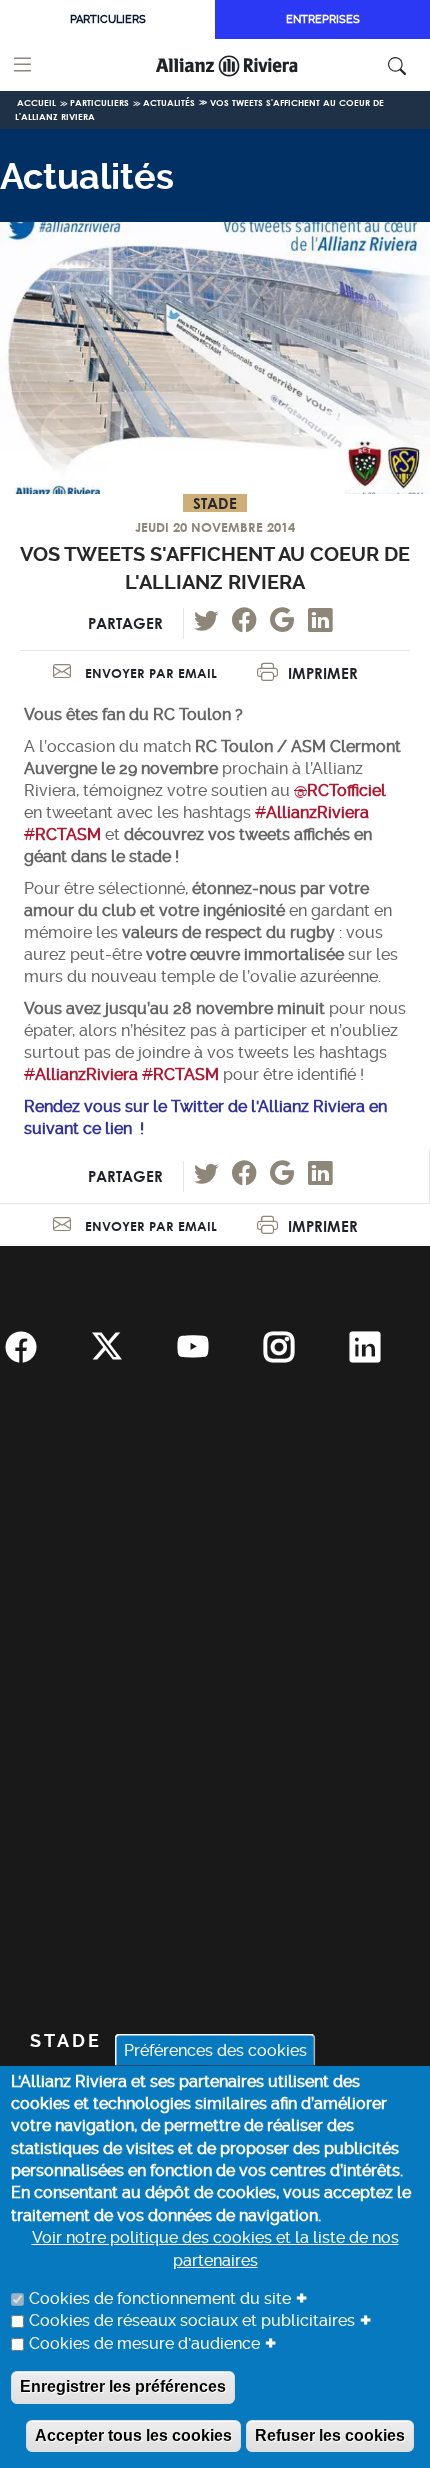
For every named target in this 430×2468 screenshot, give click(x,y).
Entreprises (323, 19)
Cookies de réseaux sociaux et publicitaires (192, 2320)
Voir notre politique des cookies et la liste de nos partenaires (215, 2248)
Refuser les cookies (330, 2435)
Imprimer (323, 673)
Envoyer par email (149, 673)
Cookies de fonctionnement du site (160, 2298)
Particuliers (108, 19)
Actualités (169, 102)
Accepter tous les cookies (133, 2435)
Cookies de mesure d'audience (144, 2343)
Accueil (36, 102)
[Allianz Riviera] (253, 65)
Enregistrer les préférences (123, 2386)
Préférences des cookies (215, 2049)
